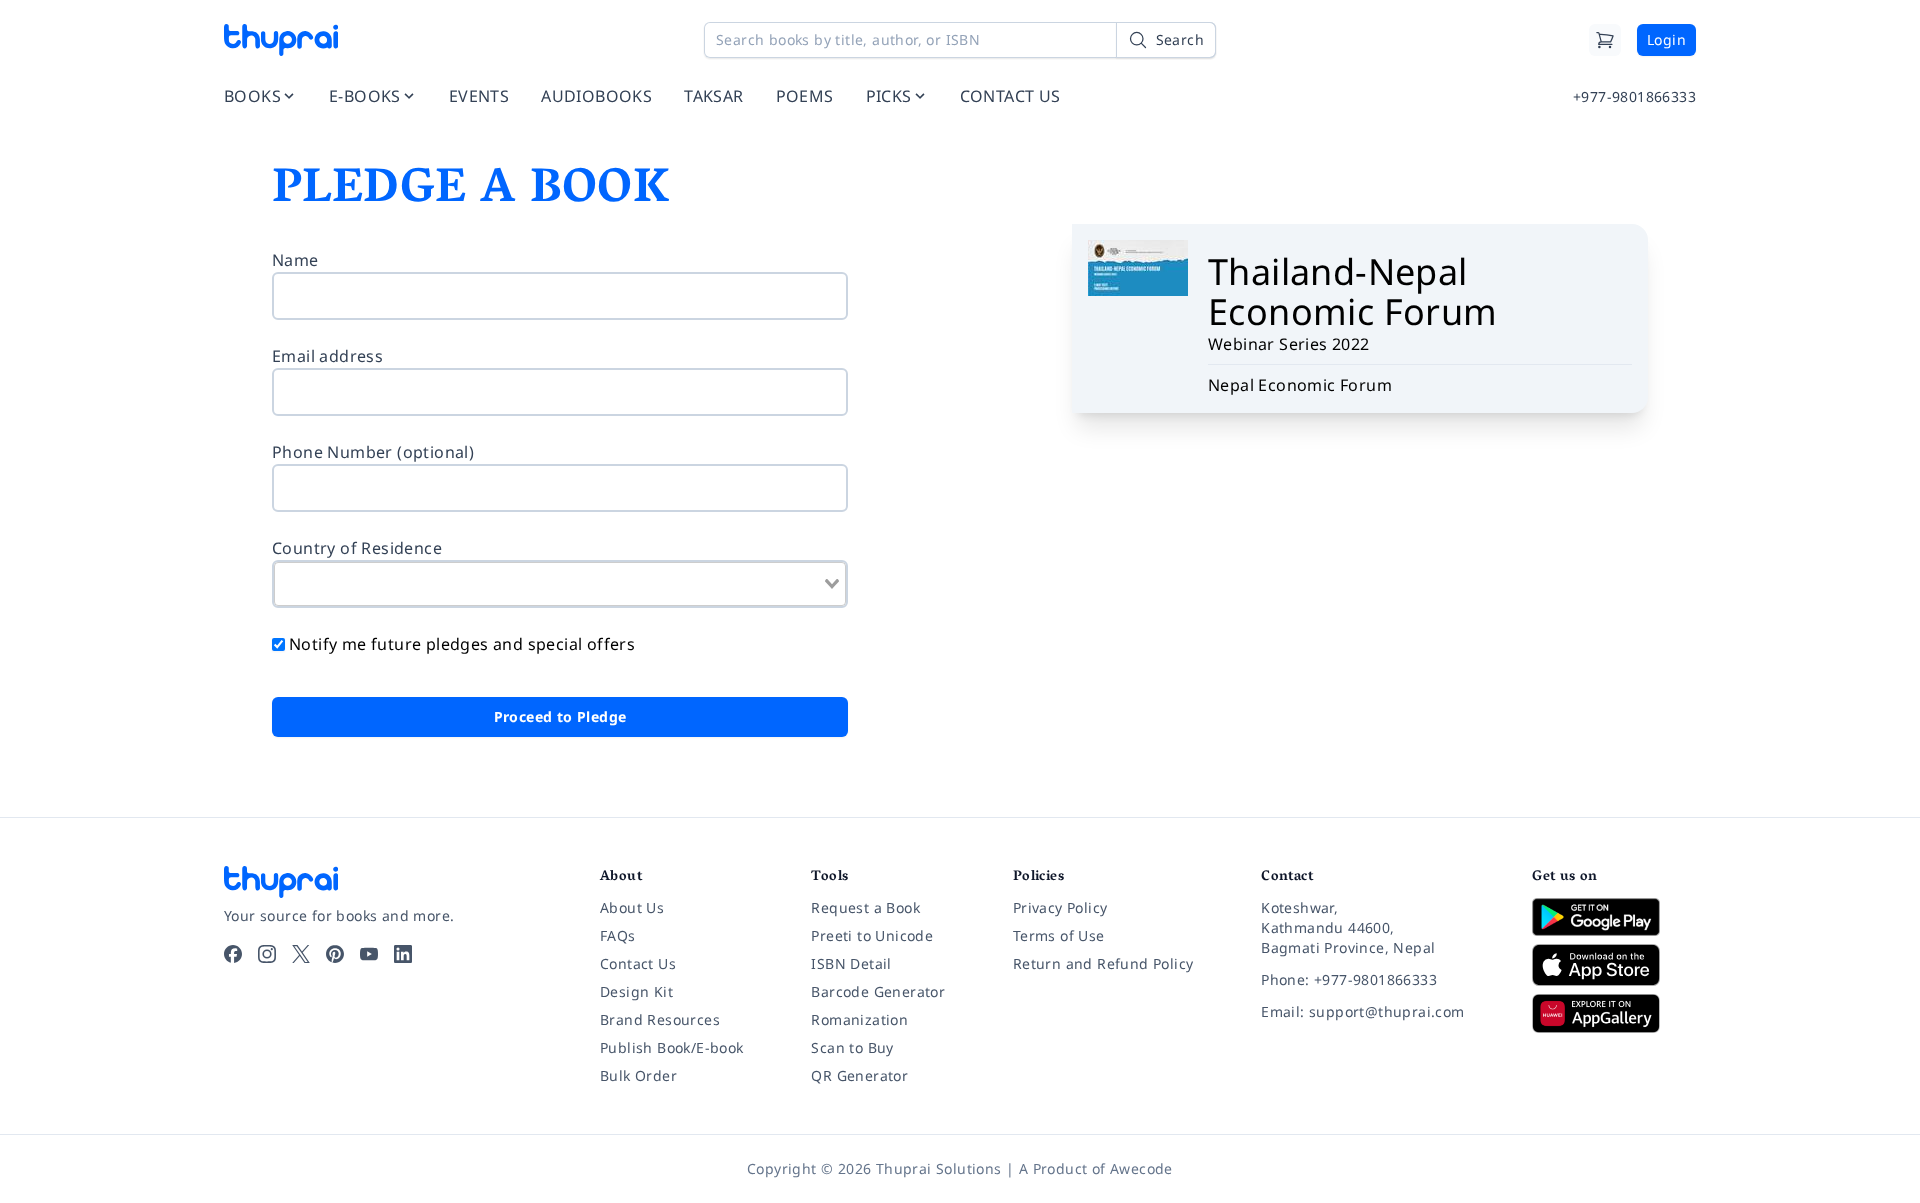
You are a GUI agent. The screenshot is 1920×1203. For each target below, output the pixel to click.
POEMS (805, 96)
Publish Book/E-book (672, 1047)
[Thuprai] (281, 40)
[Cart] (1605, 40)
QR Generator (859, 1075)
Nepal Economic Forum (1300, 385)
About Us (632, 907)
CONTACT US (1010, 96)
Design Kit (636, 991)
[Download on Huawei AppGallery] (1614, 1013)
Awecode (1141, 1168)
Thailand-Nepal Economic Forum (1353, 291)
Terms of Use (1059, 935)
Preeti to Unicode (872, 935)
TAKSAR (713, 96)
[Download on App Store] (1614, 965)
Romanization (859, 1019)
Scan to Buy (852, 1047)
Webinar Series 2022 (1289, 344)
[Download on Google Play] (1614, 917)
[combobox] (560, 584)
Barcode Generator (878, 991)
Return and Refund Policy (1103, 963)
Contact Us (638, 963)
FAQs (618, 935)
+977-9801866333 (1634, 96)
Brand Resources (660, 1019)
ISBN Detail (851, 963)
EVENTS (479, 96)
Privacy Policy (1060, 907)
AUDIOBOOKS (596, 96)
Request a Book (865, 907)
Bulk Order (638, 1075)
